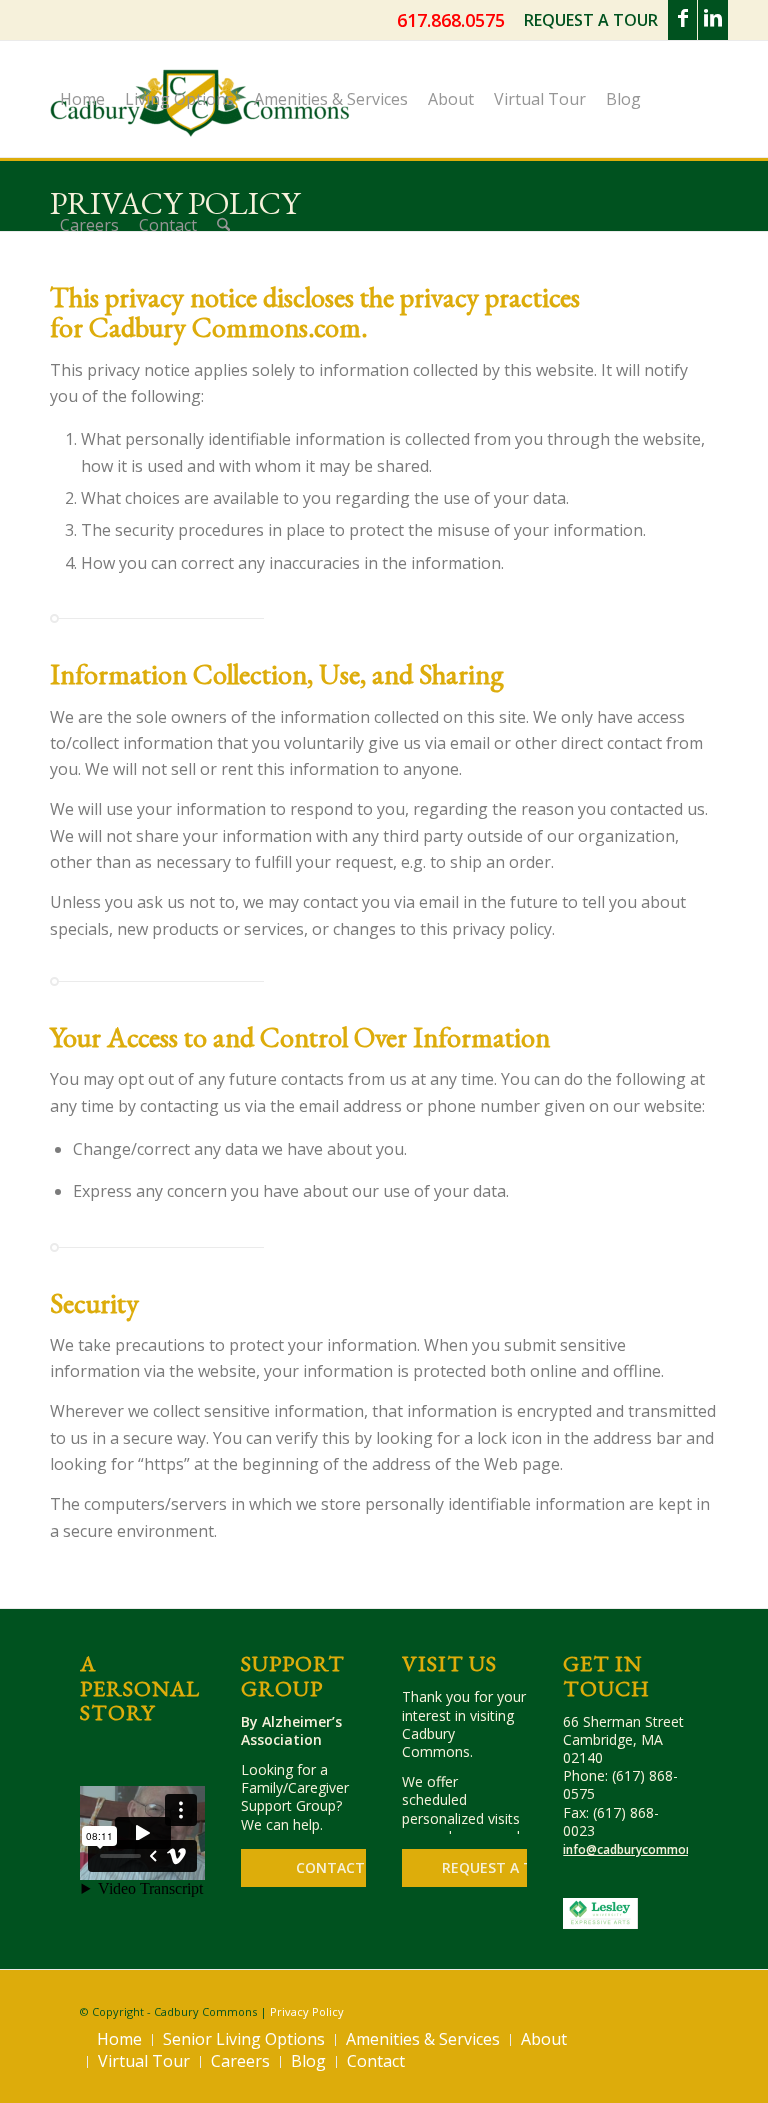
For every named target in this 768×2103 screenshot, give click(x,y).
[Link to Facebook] (682, 20)
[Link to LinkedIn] (713, 20)
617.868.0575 (451, 20)
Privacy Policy (307, 2011)
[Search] (223, 225)
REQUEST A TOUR (591, 20)
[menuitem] (591, 21)
